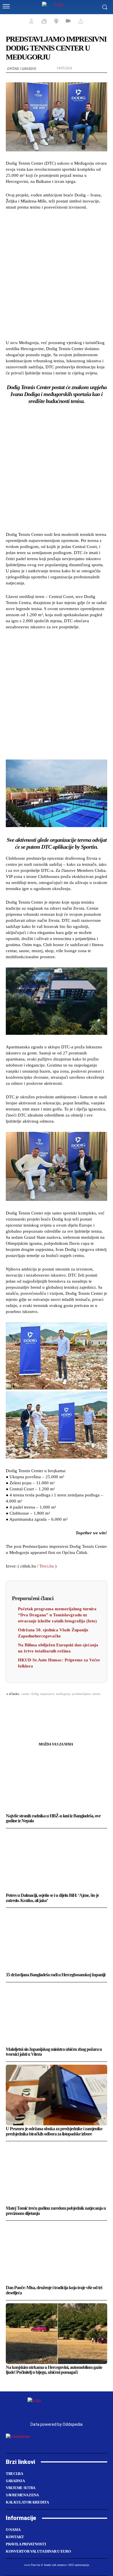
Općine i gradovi (22, 69)
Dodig (35, 1694)
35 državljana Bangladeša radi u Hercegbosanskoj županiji (55, 1975)
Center (25, 1694)
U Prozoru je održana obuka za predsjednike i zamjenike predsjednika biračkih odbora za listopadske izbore (54, 2131)
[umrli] (80, 21)
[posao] (30, 21)
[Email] (63, 1708)
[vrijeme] (43, 21)
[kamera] (67, 21)
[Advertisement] (57, 274)
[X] (37, 1708)
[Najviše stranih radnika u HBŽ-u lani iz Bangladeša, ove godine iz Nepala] (57, 1782)
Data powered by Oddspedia (57, 2424)
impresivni (47, 1694)
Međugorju (63, 1694)
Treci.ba (47, 1566)
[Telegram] (76, 1708)
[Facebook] (23, 1708)
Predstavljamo (82, 1694)
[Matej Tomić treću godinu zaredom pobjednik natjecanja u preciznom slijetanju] (57, 2174)
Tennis (96, 1694)
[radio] (56, 21)
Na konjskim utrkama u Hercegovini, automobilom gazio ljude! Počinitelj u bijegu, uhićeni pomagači (54, 2370)
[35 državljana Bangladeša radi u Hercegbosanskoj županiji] (57, 1941)
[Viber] (90, 1708)
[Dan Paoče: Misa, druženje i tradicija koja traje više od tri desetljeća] (57, 2254)
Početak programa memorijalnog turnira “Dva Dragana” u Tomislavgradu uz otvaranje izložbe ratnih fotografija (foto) (57, 1615)
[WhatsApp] (50, 1708)
